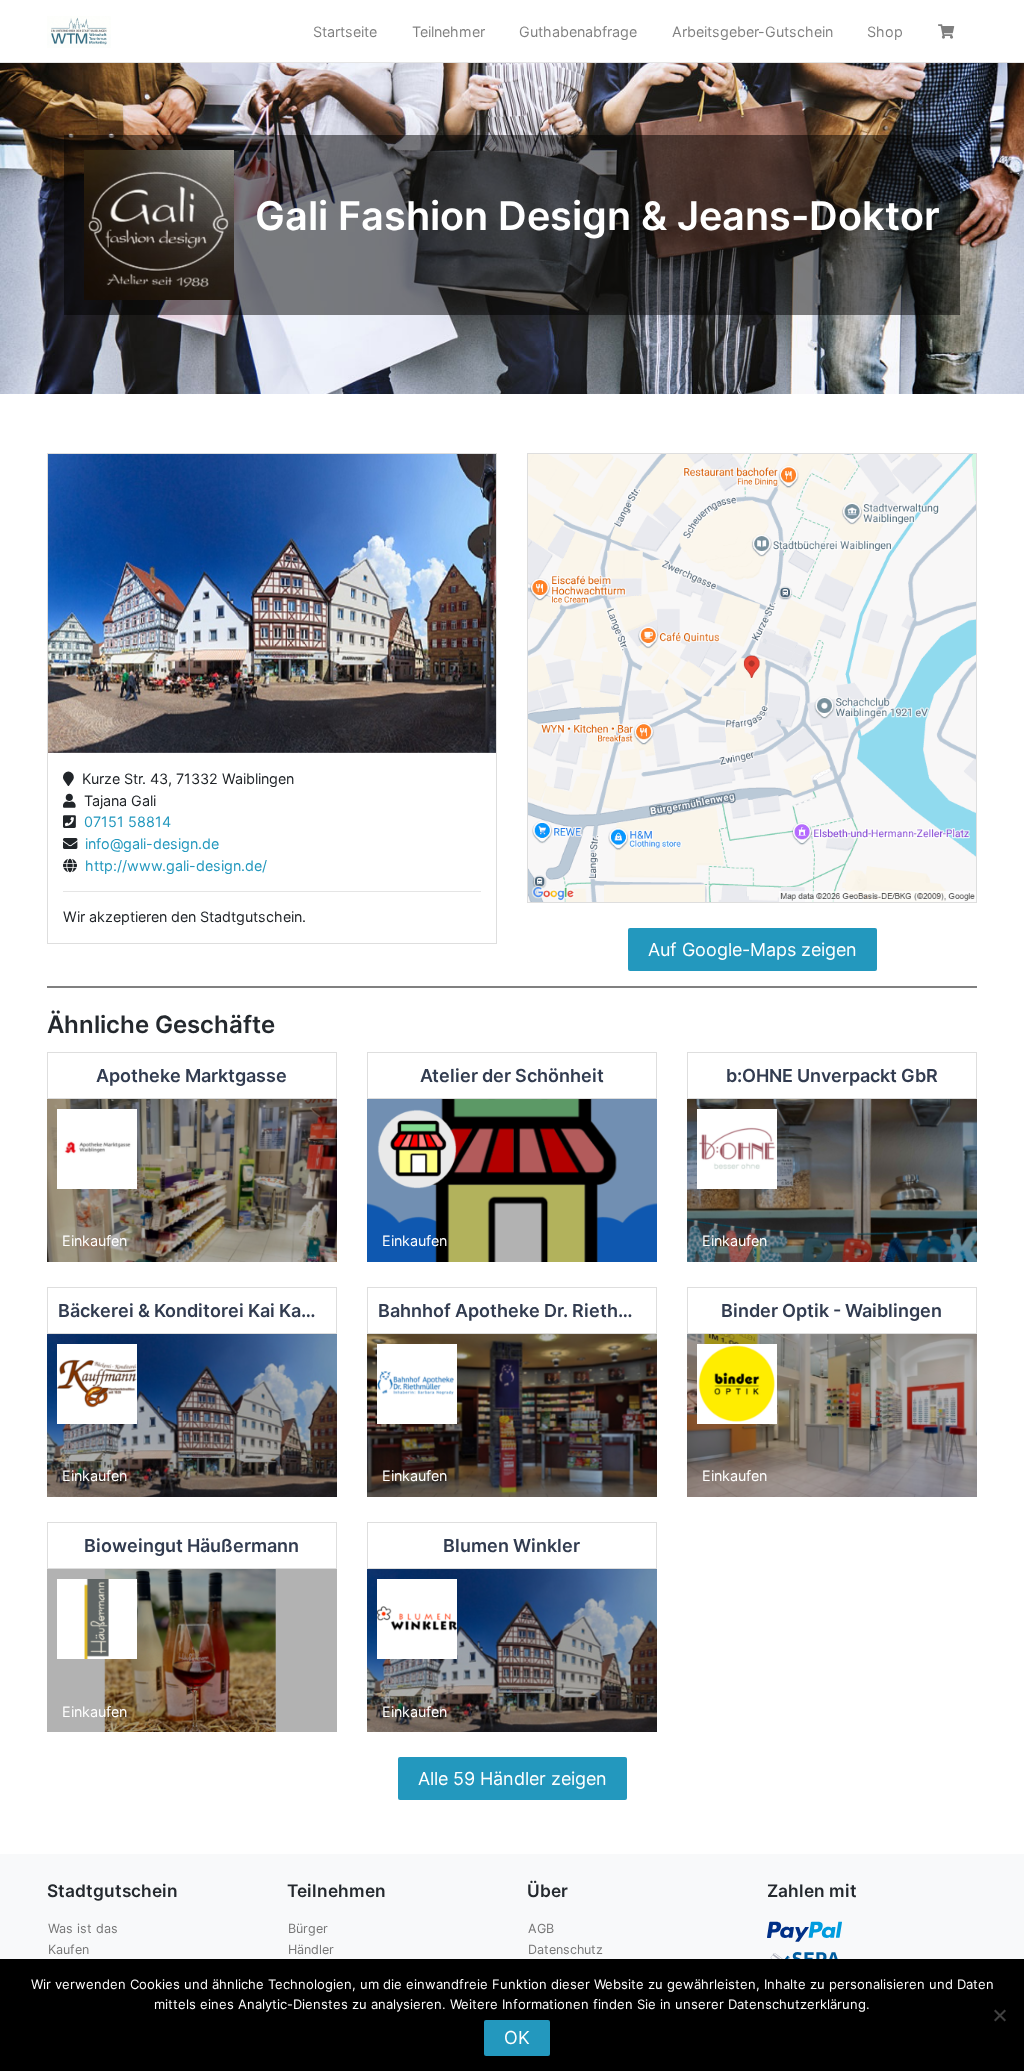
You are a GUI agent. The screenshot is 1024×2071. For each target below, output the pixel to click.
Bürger (308, 1928)
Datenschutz (565, 1949)
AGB (541, 1928)
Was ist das (83, 1928)
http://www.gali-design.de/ (172, 865)
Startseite (345, 31)
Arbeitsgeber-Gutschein (752, 31)
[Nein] (999, 2015)
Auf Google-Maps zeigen (752, 949)
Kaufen (68, 1949)
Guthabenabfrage (578, 31)
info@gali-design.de (148, 843)
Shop (885, 31)
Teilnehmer (448, 31)
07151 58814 (123, 821)
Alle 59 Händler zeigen (512, 1778)
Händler (311, 1949)
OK (517, 2037)
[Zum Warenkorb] (949, 32)
